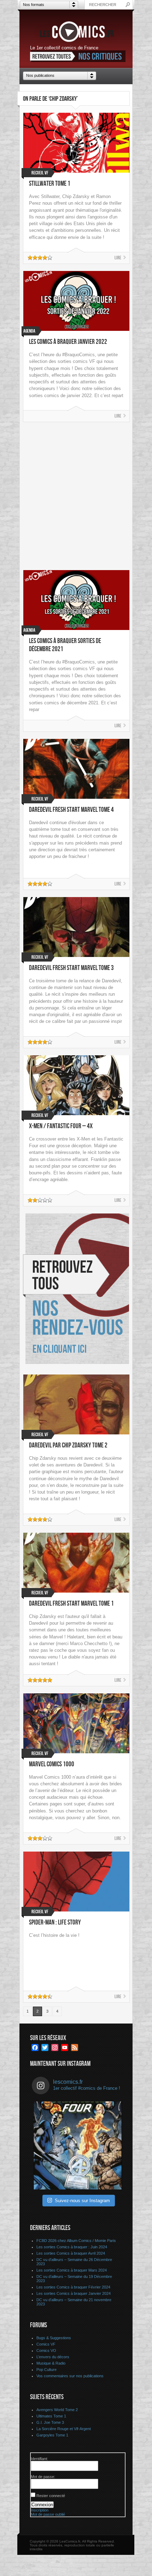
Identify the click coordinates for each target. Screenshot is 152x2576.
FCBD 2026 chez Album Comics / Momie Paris (76, 2241)
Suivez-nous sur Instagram (82, 2201)
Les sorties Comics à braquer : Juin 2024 (72, 2247)
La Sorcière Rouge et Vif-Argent (64, 2429)
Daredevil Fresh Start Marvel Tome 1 (71, 1604)
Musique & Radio (51, 2363)
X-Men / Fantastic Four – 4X (61, 1126)
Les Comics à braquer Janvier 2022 (68, 342)
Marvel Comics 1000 (52, 1764)
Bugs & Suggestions (54, 2338)
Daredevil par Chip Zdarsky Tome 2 (68, 1445)
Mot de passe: (43, 2477)
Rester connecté (51, 2496)
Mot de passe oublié (48, 2514)
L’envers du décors (53, 2357)
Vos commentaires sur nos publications (70, 2376)
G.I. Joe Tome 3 (50, 2422)
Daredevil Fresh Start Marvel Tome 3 (71, 968)
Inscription (40, 2510)
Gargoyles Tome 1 (52, 2435)
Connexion (42, 2505)
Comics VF (46, 2344)
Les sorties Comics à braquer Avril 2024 (71, 2253)
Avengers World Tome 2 (57, 2410)
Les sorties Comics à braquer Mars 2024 (72, 2270)
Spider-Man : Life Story (55, 1923)
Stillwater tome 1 (50, 184)
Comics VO (46, 2350)
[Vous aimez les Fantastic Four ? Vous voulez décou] (78, 2145)
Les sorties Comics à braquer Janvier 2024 (74, 2293)
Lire (118, 258)
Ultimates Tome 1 (51, 2416)
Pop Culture (46, 2370)
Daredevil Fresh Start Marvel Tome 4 (71, 810)
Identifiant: (39, 2459)
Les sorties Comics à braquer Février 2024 (73, 2287)
